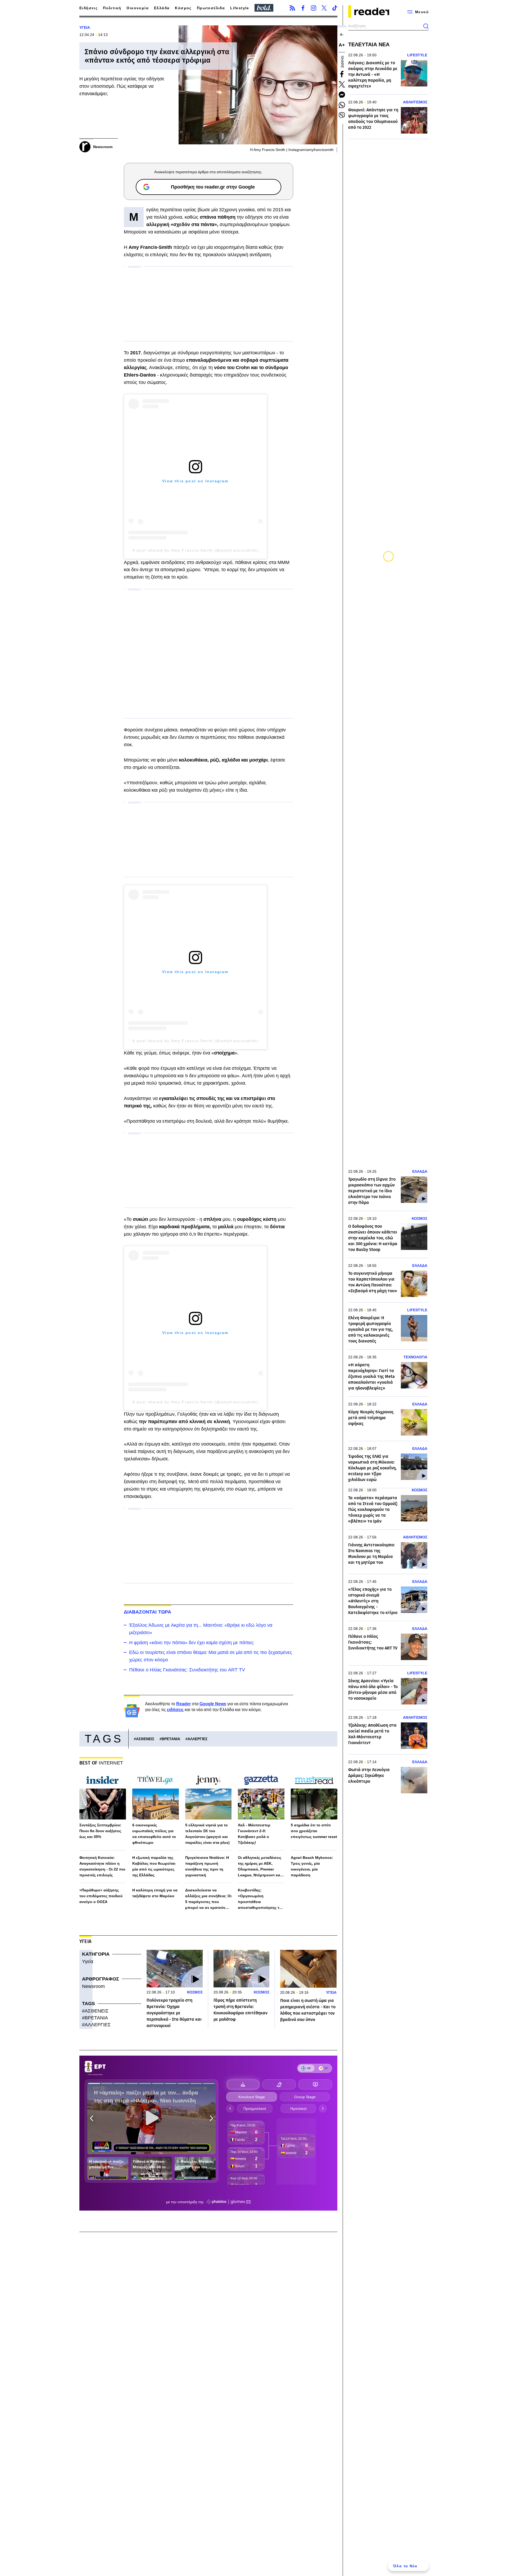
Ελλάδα (162, 8)
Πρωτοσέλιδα (211, 8)
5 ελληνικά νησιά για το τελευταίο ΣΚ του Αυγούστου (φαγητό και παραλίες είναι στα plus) (207, 1834)
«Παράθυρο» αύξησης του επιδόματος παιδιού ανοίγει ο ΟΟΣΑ (101, 1896)
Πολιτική (112, 8)
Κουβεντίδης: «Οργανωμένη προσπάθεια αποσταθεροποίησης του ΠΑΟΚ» (261, 1899)
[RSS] (292, 8)
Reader (183, 1704)
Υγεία (88, 1961)
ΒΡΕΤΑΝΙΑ (171, 1739)
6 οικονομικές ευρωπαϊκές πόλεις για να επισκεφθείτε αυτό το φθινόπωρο (154, 1834)
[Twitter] (324, 8)
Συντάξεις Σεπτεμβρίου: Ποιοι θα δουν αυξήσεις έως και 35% (100, 1831)
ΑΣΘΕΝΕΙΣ (145, 1739)
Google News (213, 1704)
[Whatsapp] (342, 105)
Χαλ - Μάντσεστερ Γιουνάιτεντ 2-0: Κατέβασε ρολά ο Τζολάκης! (254, 1834)
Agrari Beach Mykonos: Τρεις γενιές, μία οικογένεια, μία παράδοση (312, 1866)
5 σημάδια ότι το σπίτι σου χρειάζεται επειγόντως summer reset (314, 1831)
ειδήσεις (175, 1710)
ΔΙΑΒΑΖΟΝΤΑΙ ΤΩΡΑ (148, 1612)
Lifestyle (240, 8)
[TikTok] (335, 8)
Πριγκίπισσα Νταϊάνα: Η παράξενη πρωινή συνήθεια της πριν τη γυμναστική (207, 1866)
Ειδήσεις (89, 8)
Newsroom (93, 1986)
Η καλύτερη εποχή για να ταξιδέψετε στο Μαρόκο (155, 1893)
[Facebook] (303, 8)
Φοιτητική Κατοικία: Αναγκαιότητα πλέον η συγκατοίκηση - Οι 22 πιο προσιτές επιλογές (102, 1866)
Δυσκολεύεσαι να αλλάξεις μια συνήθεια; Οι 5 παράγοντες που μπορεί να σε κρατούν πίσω (208, 1899)
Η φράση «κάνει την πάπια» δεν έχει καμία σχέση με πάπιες (191, 1643)
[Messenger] (342, 95)
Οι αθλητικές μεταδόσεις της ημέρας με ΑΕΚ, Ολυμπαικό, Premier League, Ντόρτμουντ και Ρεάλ (260, 1867)
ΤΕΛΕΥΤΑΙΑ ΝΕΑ (369, 44)
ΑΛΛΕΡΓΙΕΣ (198, 1739)
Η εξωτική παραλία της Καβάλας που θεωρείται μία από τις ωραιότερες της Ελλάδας (154, 1866)
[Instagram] (314, 8)
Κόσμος (183, 8)
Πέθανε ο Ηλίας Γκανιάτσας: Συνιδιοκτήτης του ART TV (187, 1670)
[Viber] (342, 115)
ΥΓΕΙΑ (85, 27)
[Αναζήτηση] (426, 26)
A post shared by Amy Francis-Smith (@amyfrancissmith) (195, 550)
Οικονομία (138, 8)
